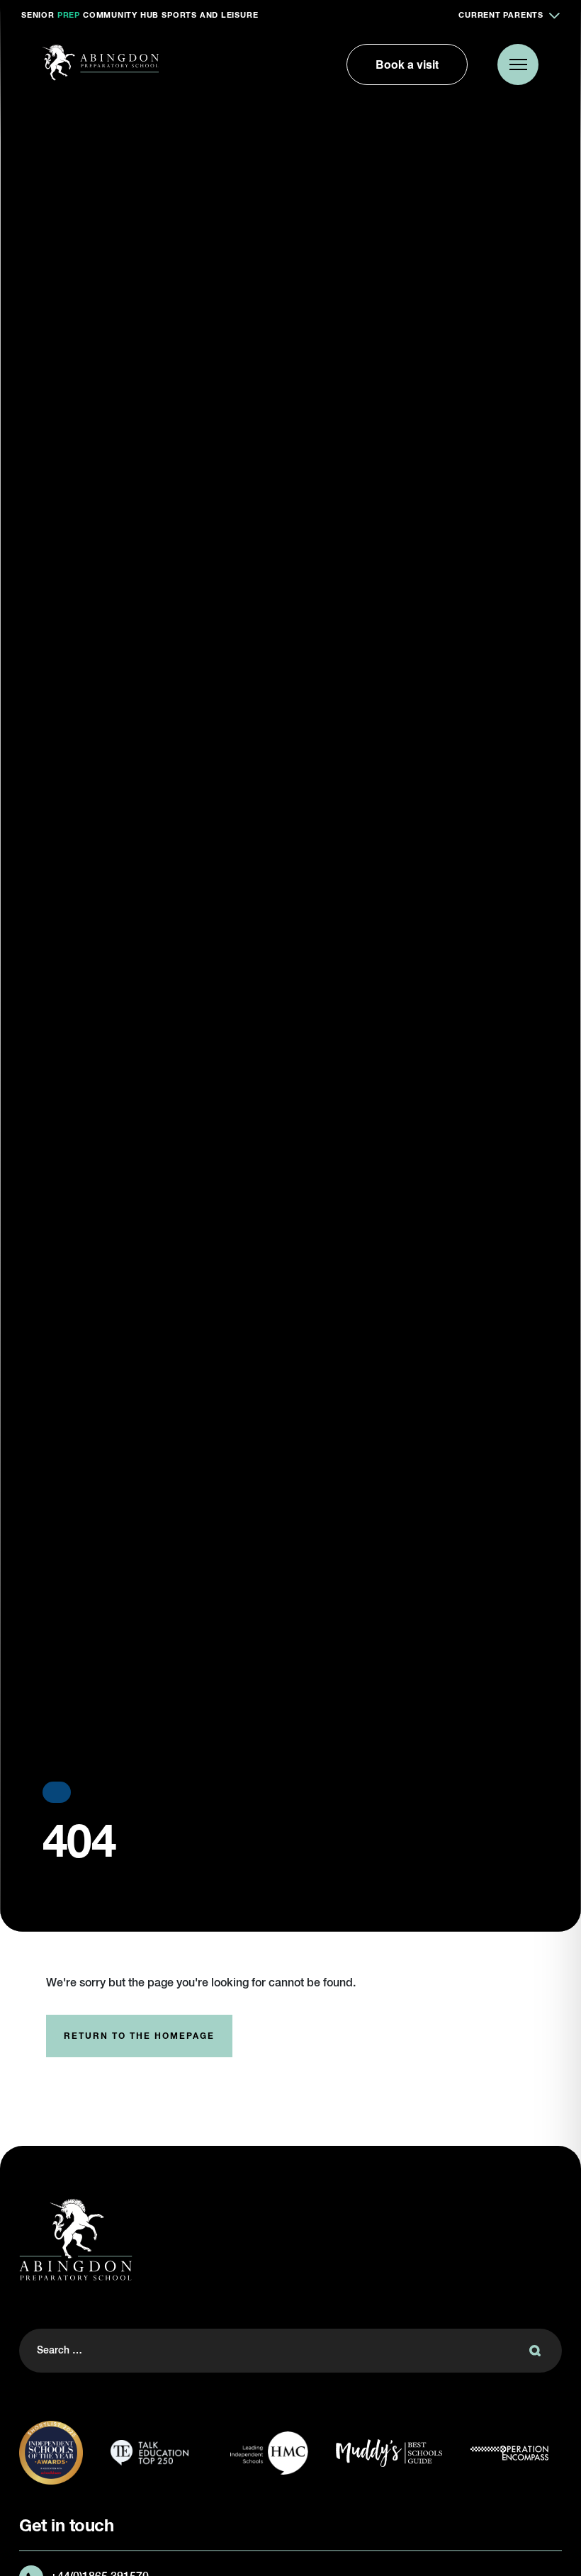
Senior (38, 15)
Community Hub (121, 15)
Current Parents (501, 15)
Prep (69, 15)
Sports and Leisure (210, 15)
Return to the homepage (139, 2037)
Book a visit (407, 64)
